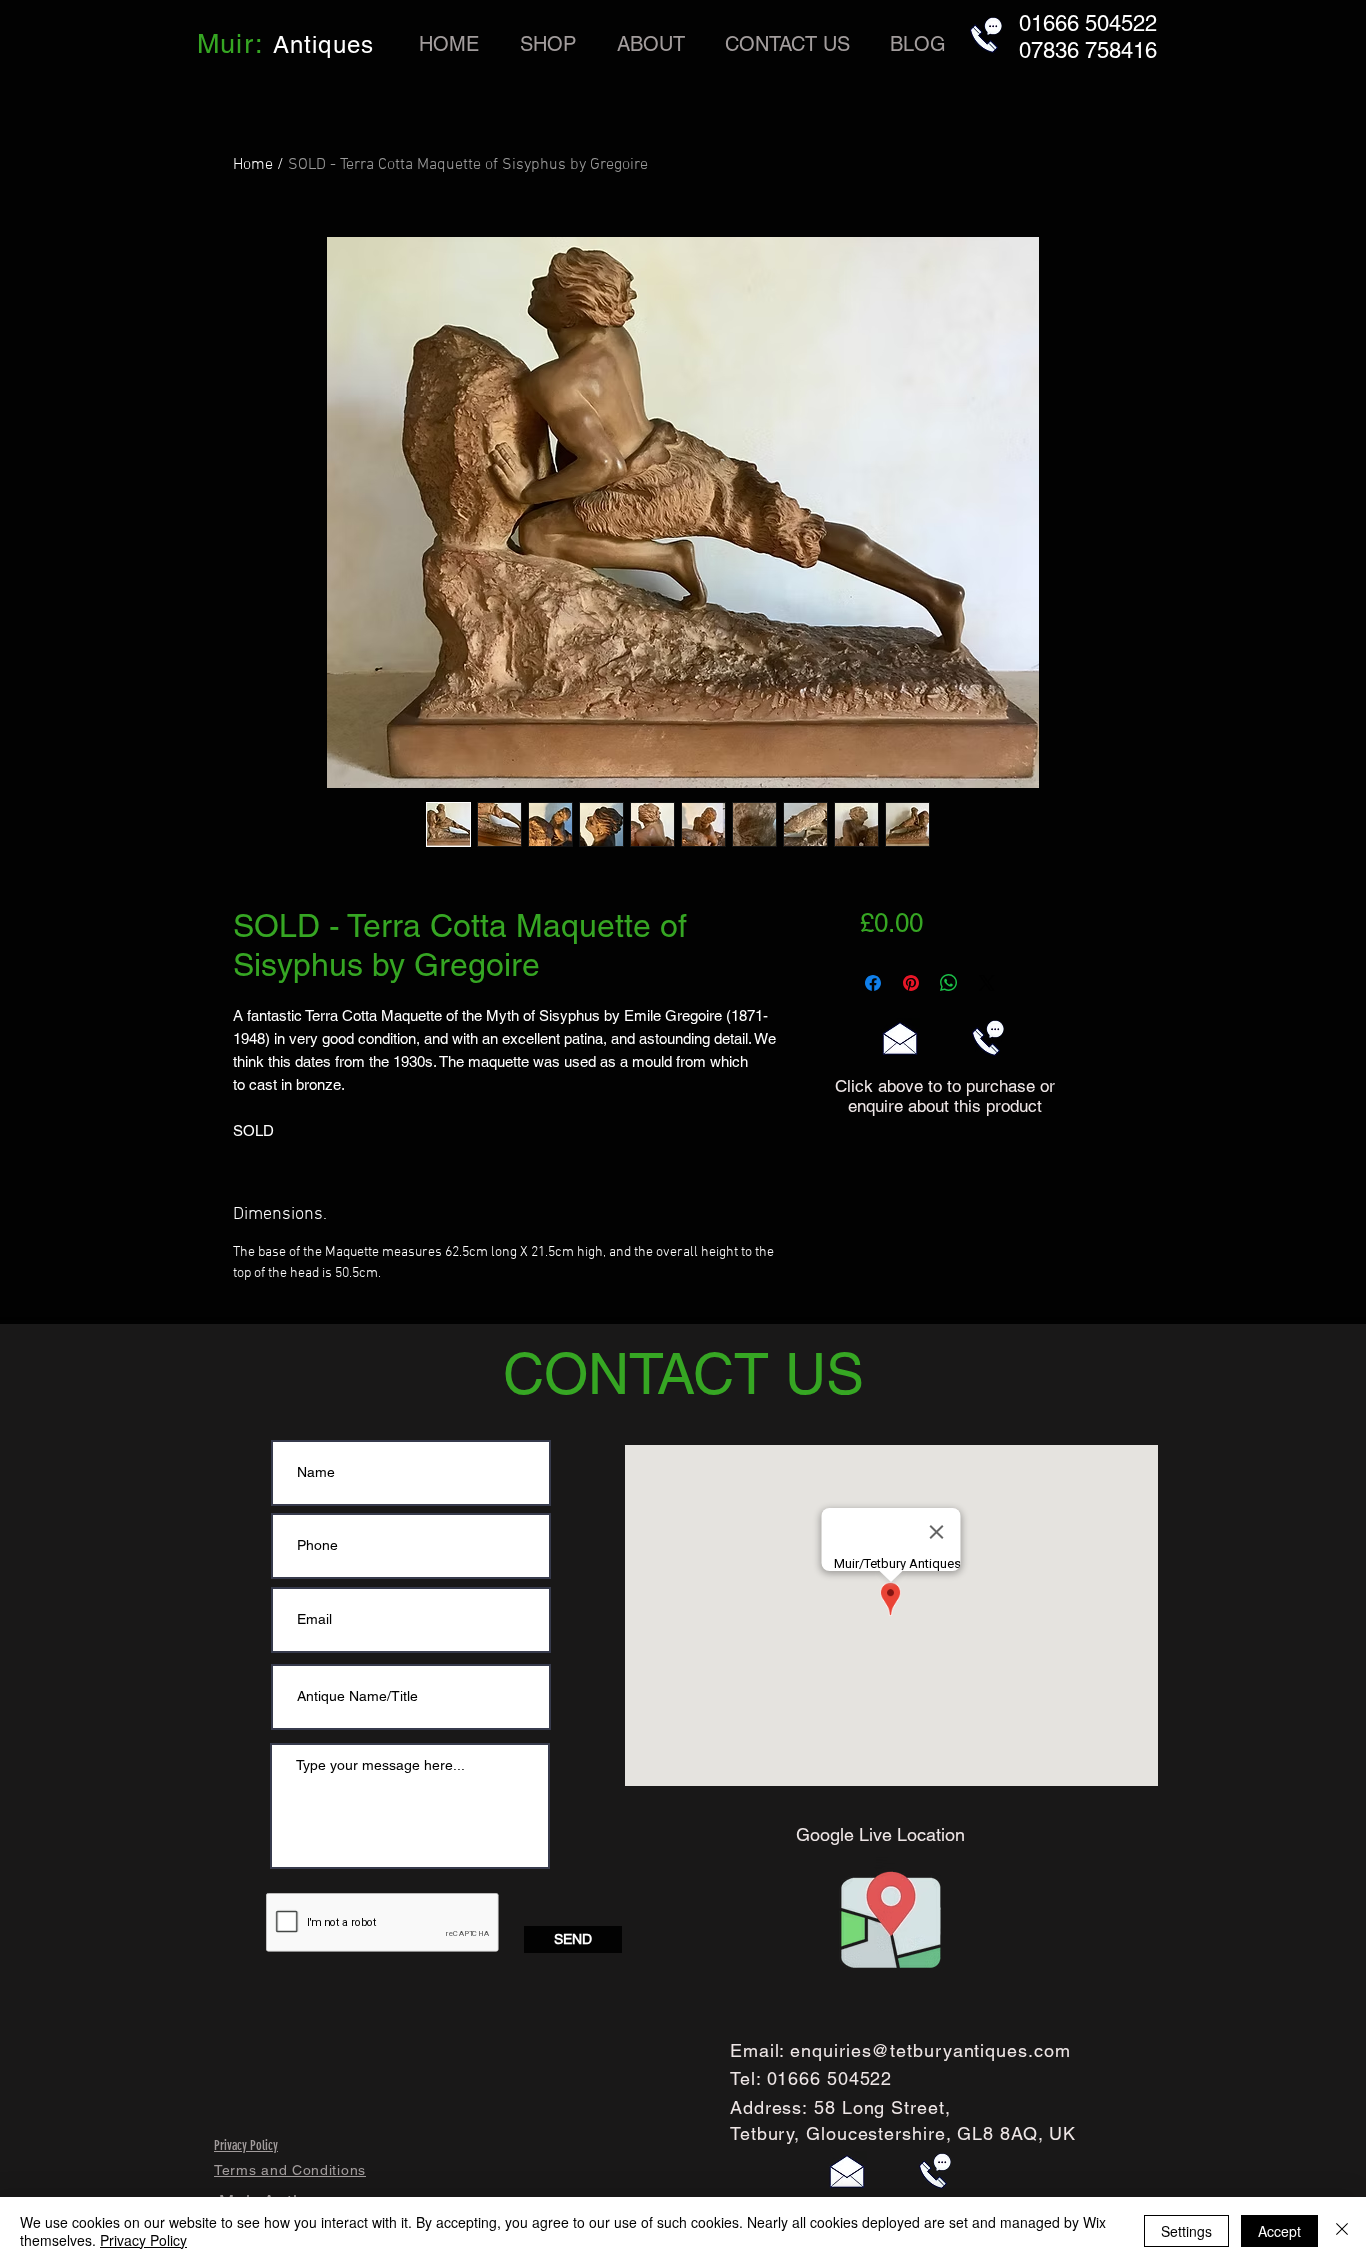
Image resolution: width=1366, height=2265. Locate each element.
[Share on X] (987, 983)
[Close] (1342, 2231)
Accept (1279, 2231)
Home (253, 165)
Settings (1186, 2231)
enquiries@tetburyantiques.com (930, 2050)
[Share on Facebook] (873, 983)
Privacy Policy (143, 2240)
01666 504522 (830, 2078)
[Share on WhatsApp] (949, 983)
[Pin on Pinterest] (911, 983)
